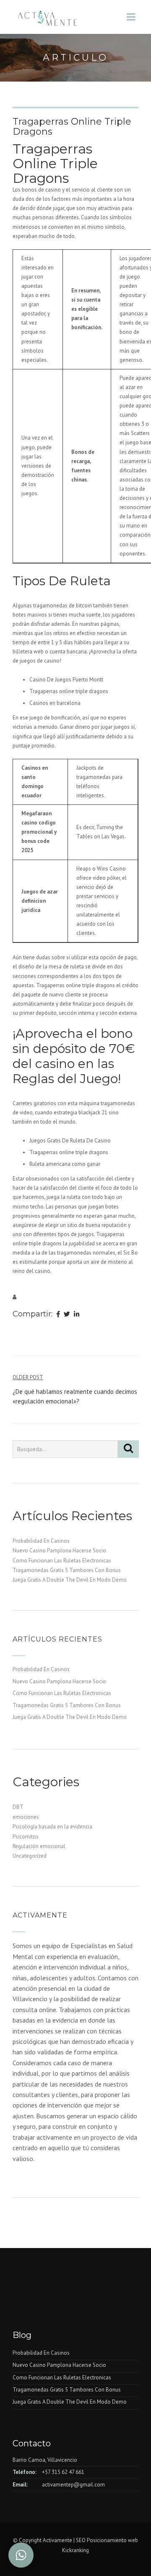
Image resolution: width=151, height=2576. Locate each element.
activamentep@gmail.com (73, 2485)
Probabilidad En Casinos (41, 1541)
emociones (26, 1817)
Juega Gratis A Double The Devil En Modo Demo (70, 1580)
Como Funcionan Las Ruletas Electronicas (62, 1561)
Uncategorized (30, 1856)
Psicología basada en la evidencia (52, 1827)
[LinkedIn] (77, 1315)
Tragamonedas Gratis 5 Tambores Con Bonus (67, 1570)
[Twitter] (67, 1315)
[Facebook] (58, 1315)
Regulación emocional (39, 1846)
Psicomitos (26, 1837)
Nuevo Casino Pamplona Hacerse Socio (59, 1550)
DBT (18, 1807)
